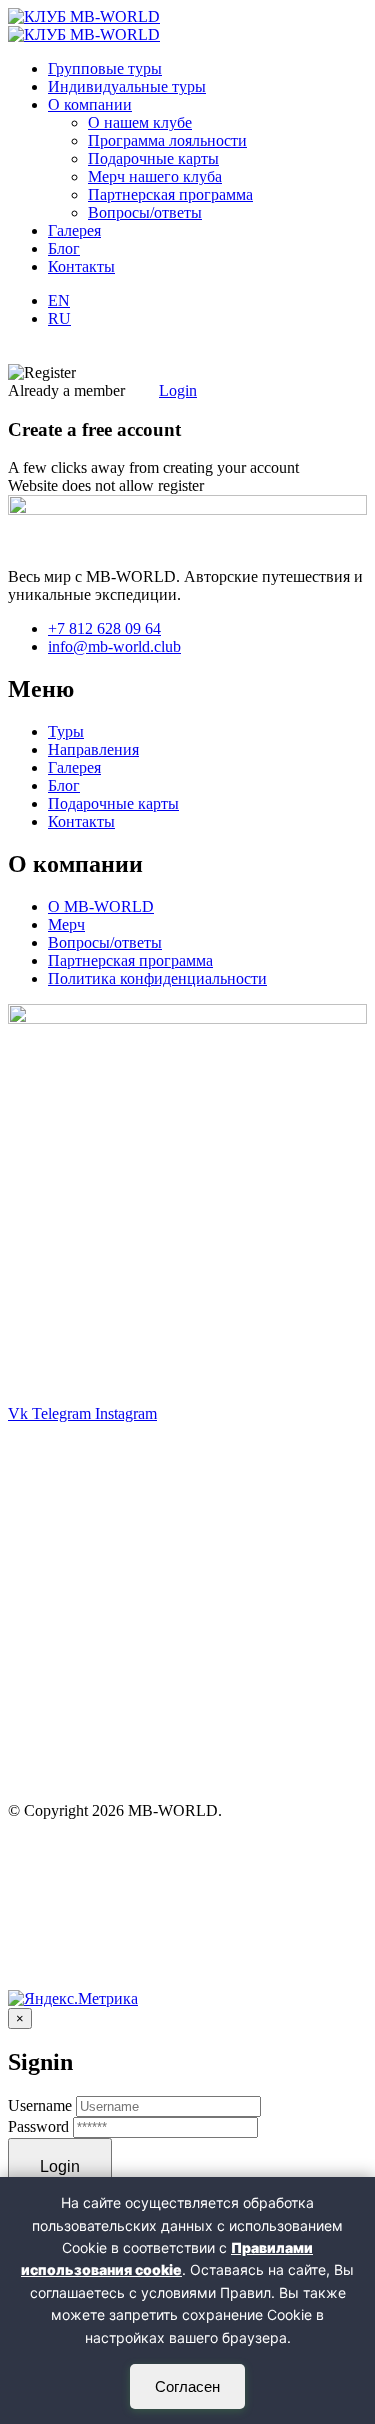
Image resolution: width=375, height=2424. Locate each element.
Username (40, 2105)
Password (38, 2126)
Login (178, 390)
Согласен (187, 2386)
